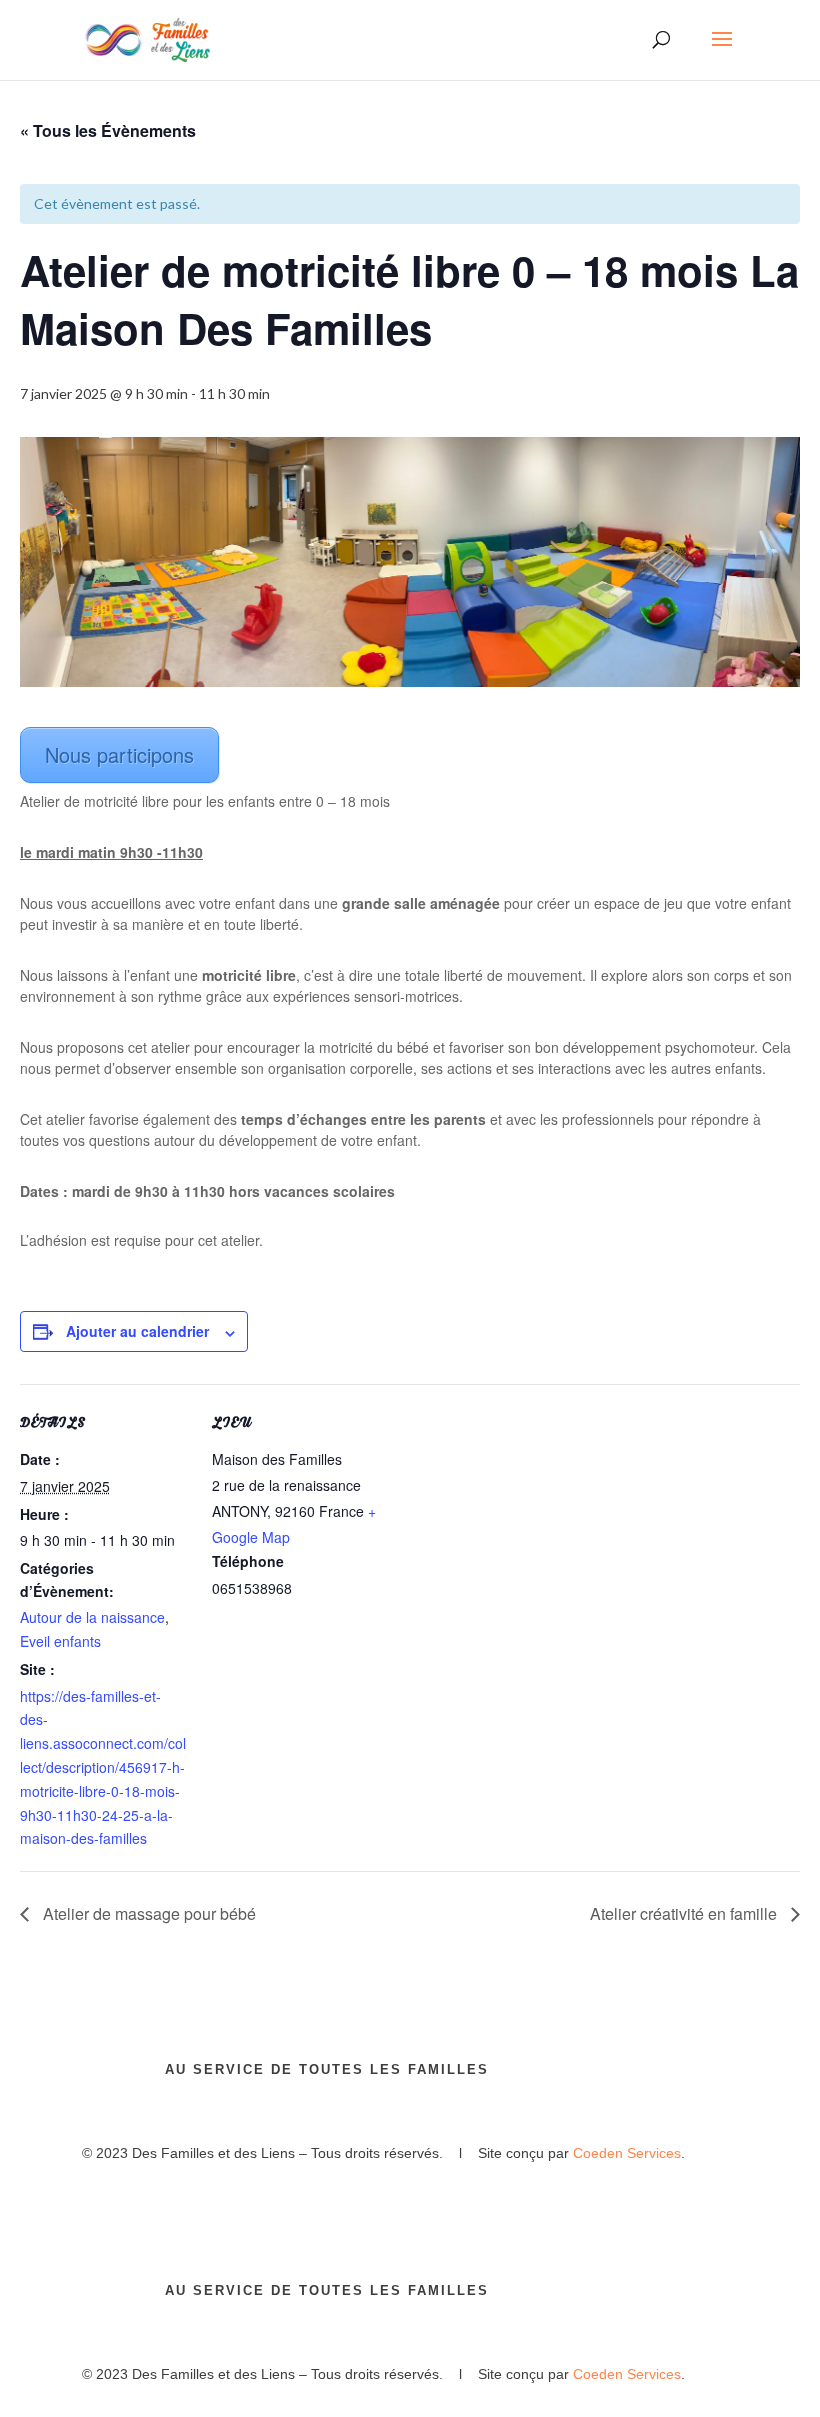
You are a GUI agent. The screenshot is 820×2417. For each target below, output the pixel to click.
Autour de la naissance (92, 1617)
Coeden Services (627, 2153)
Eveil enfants (60, 1641)
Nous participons (119, 754)
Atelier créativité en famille (685, 1913)
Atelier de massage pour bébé (147, 1913)
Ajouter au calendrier (137, 1331)
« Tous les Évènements (108, 130)
